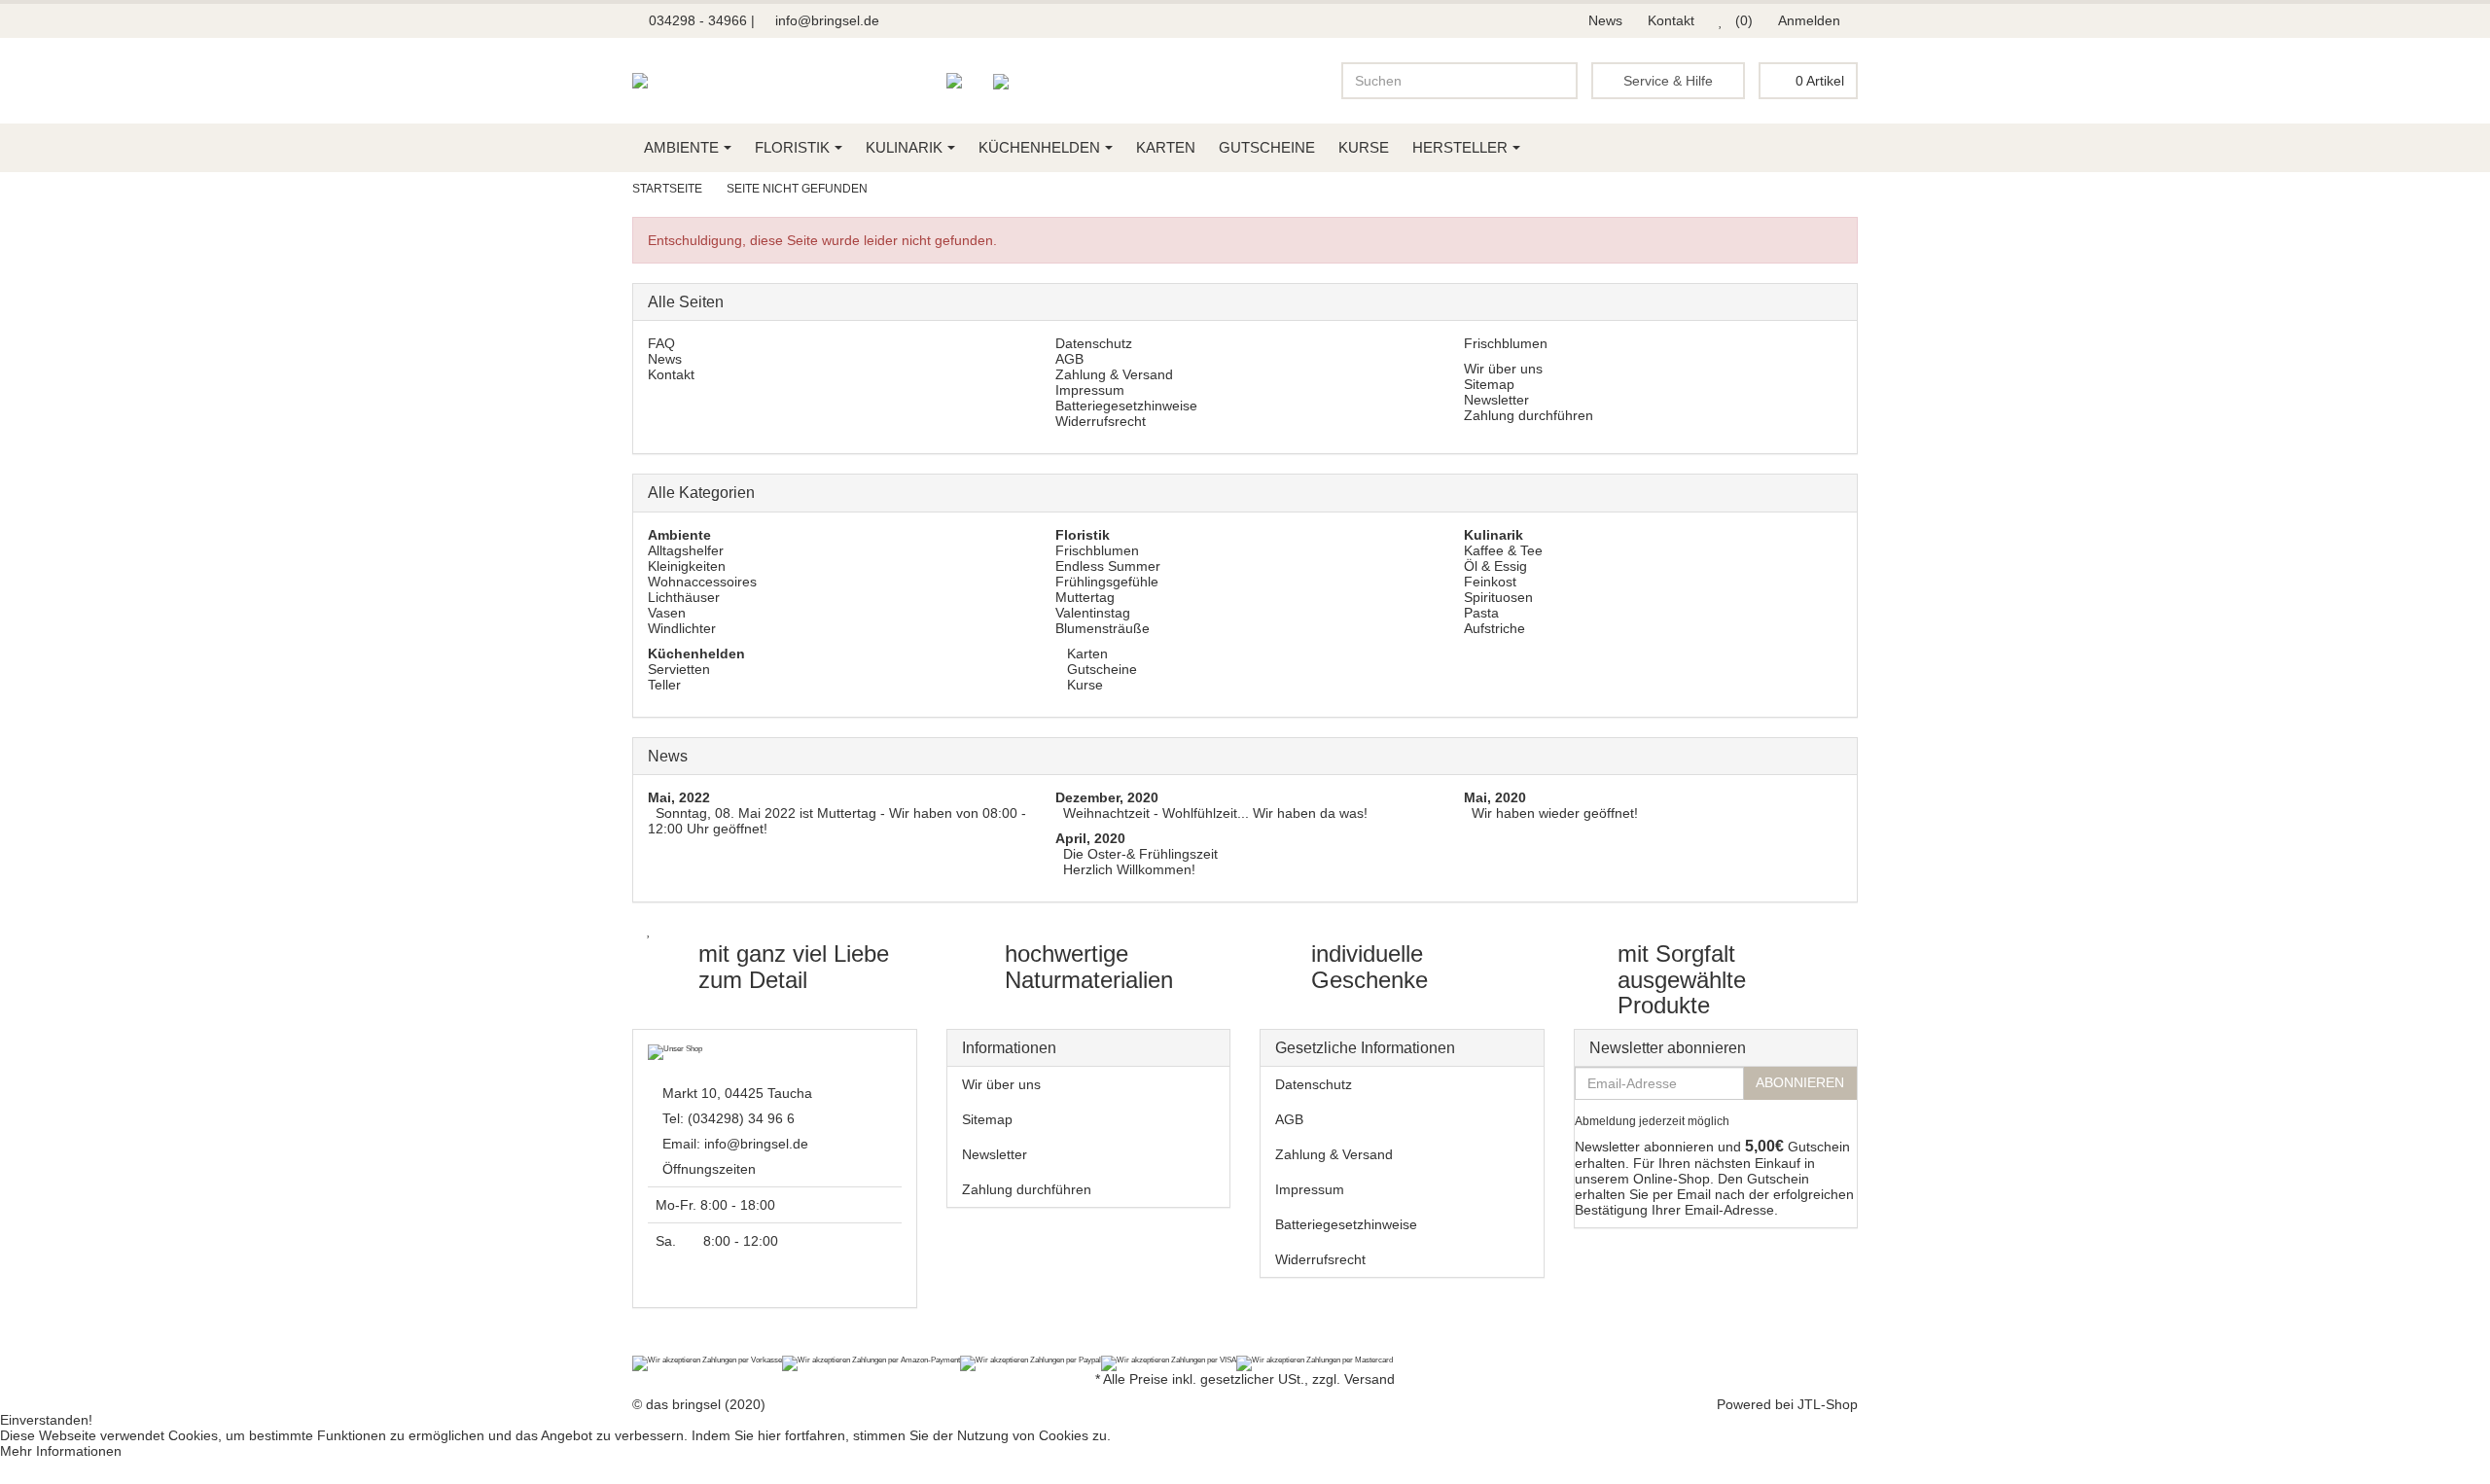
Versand (1369, 1379)
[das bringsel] (640, 81)
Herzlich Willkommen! (1129, 869)
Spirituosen (1498, 597)
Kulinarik (904, 147)
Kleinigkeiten (687, 566)
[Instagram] (668, 1345)
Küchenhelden (1039, 147)
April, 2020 (1090, 838)
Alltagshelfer (686, 550)
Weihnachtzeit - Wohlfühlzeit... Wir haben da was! (1215, 813)
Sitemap (1489, 384)
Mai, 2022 (679, 797)
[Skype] (694, 1345)
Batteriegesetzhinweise (1126, 406)
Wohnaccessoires (702, 582)
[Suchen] (1559, 81)
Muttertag (1085, 597)
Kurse (1364, 147)
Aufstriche (1494, 628)
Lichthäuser (684, 597)
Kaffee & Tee (1503, 550)
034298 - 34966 (696, 20)
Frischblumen (1506, 343)
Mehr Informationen (61, 1451)
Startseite (667, 189)
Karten (1166, 147)
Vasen (667, 613)
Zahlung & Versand (1114, 374)
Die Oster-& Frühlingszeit (1140, 854)
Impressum (1090, 390)
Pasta (1481, 613)
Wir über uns (1503, 369)
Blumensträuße (1103, 628)
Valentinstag (1093, 613)
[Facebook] (643, 1345)
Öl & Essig (1495, 566)
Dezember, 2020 (1107, 797)
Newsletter (1496, 400)
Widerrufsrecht (1101, 421)
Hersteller (1460, 147)
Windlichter (682, 628)
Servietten (679, 669)
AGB (1069, 359)
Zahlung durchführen (1529, 415)
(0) (1742, 20)
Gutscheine (1267, 147)
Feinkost (1490, 582)
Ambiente (681, 147)
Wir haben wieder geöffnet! (1555, 813)
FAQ (661, 343)
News (1605, 20)
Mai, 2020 (1495, 797)
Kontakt (1671, 20)
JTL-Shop (1828, 1404)
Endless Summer (1108, 566)
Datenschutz (1094, 343)
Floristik (792, 147)
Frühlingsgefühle (1107, 582)
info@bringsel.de (827, 20)
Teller (664, 685)
